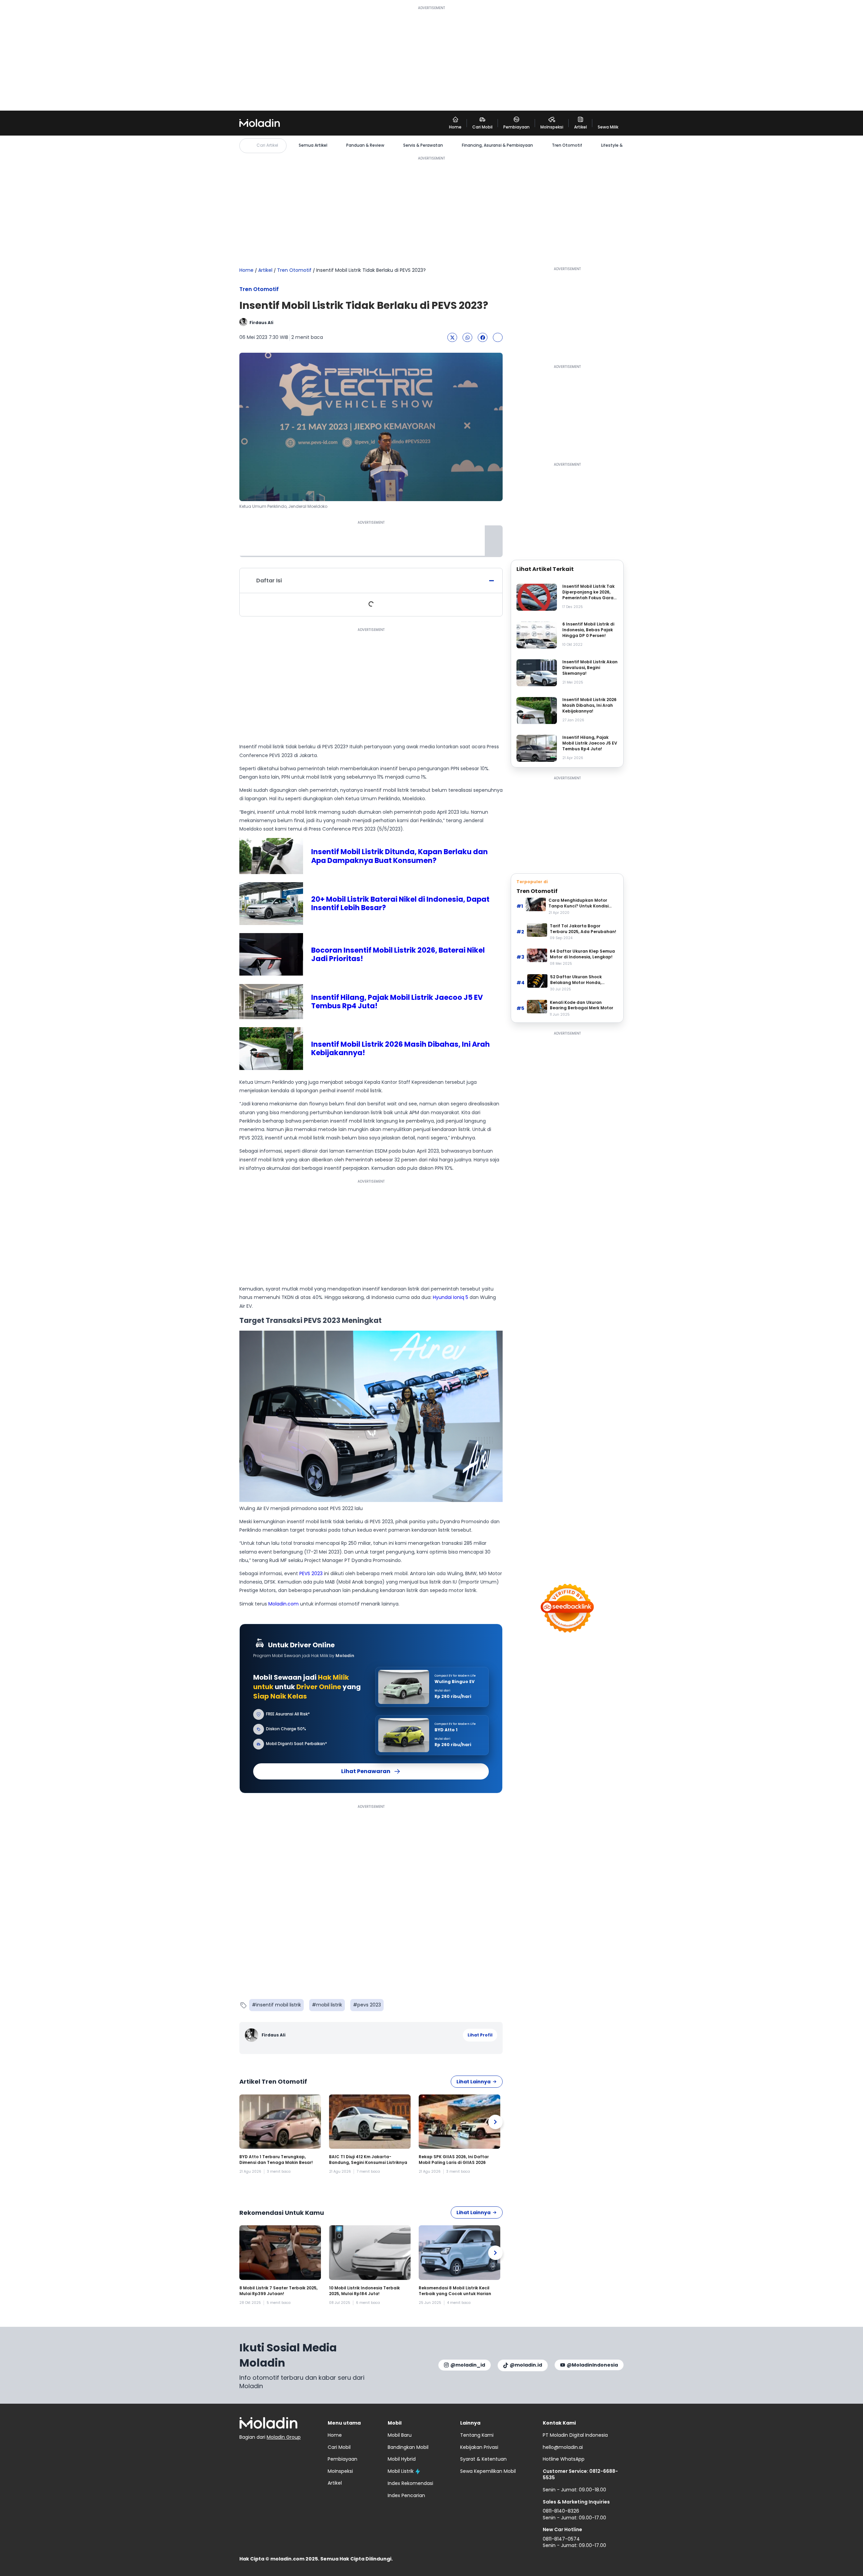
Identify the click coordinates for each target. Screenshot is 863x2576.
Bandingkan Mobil (408, 2447)
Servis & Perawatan (423, 145)
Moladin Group (284, 2437)
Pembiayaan (343, 2459)
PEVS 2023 (311, 1573)
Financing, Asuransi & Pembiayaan (497, 145)
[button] (452, 337)
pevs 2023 (369, 2005)
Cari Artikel (267, 145)
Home (246, 270)
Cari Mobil (339, 2447)
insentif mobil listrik (279, 2005)
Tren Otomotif (567, 145)
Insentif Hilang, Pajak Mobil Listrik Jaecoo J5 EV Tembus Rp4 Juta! (397, 1002)
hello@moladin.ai (563, 2447)
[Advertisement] (431, 58)
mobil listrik (329, 2005)
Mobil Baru (400, 2435)
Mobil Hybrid (402, 2459)
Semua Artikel (313, 145)
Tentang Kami (477, 2435)
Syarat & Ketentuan (483, 2459)
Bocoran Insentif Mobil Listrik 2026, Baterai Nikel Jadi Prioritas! (398, 954)
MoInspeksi (340, 2471)
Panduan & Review (365, 145)
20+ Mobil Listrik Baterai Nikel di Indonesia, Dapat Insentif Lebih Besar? (400, 903)
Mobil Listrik (401, 2471)
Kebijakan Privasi (479, 2447)
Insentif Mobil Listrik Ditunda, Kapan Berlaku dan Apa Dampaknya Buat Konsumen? (399, 856)
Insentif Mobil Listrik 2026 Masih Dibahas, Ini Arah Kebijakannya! (400, 1048)
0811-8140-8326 (561, 2511)
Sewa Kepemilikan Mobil (488, 2471)
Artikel (265, 270)
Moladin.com (284, 1604)
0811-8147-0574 (561, 2539)
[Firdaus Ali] (252, 2035)
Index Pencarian (406, 2495)
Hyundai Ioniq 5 (451, 1297)
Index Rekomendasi (410, 2483)
